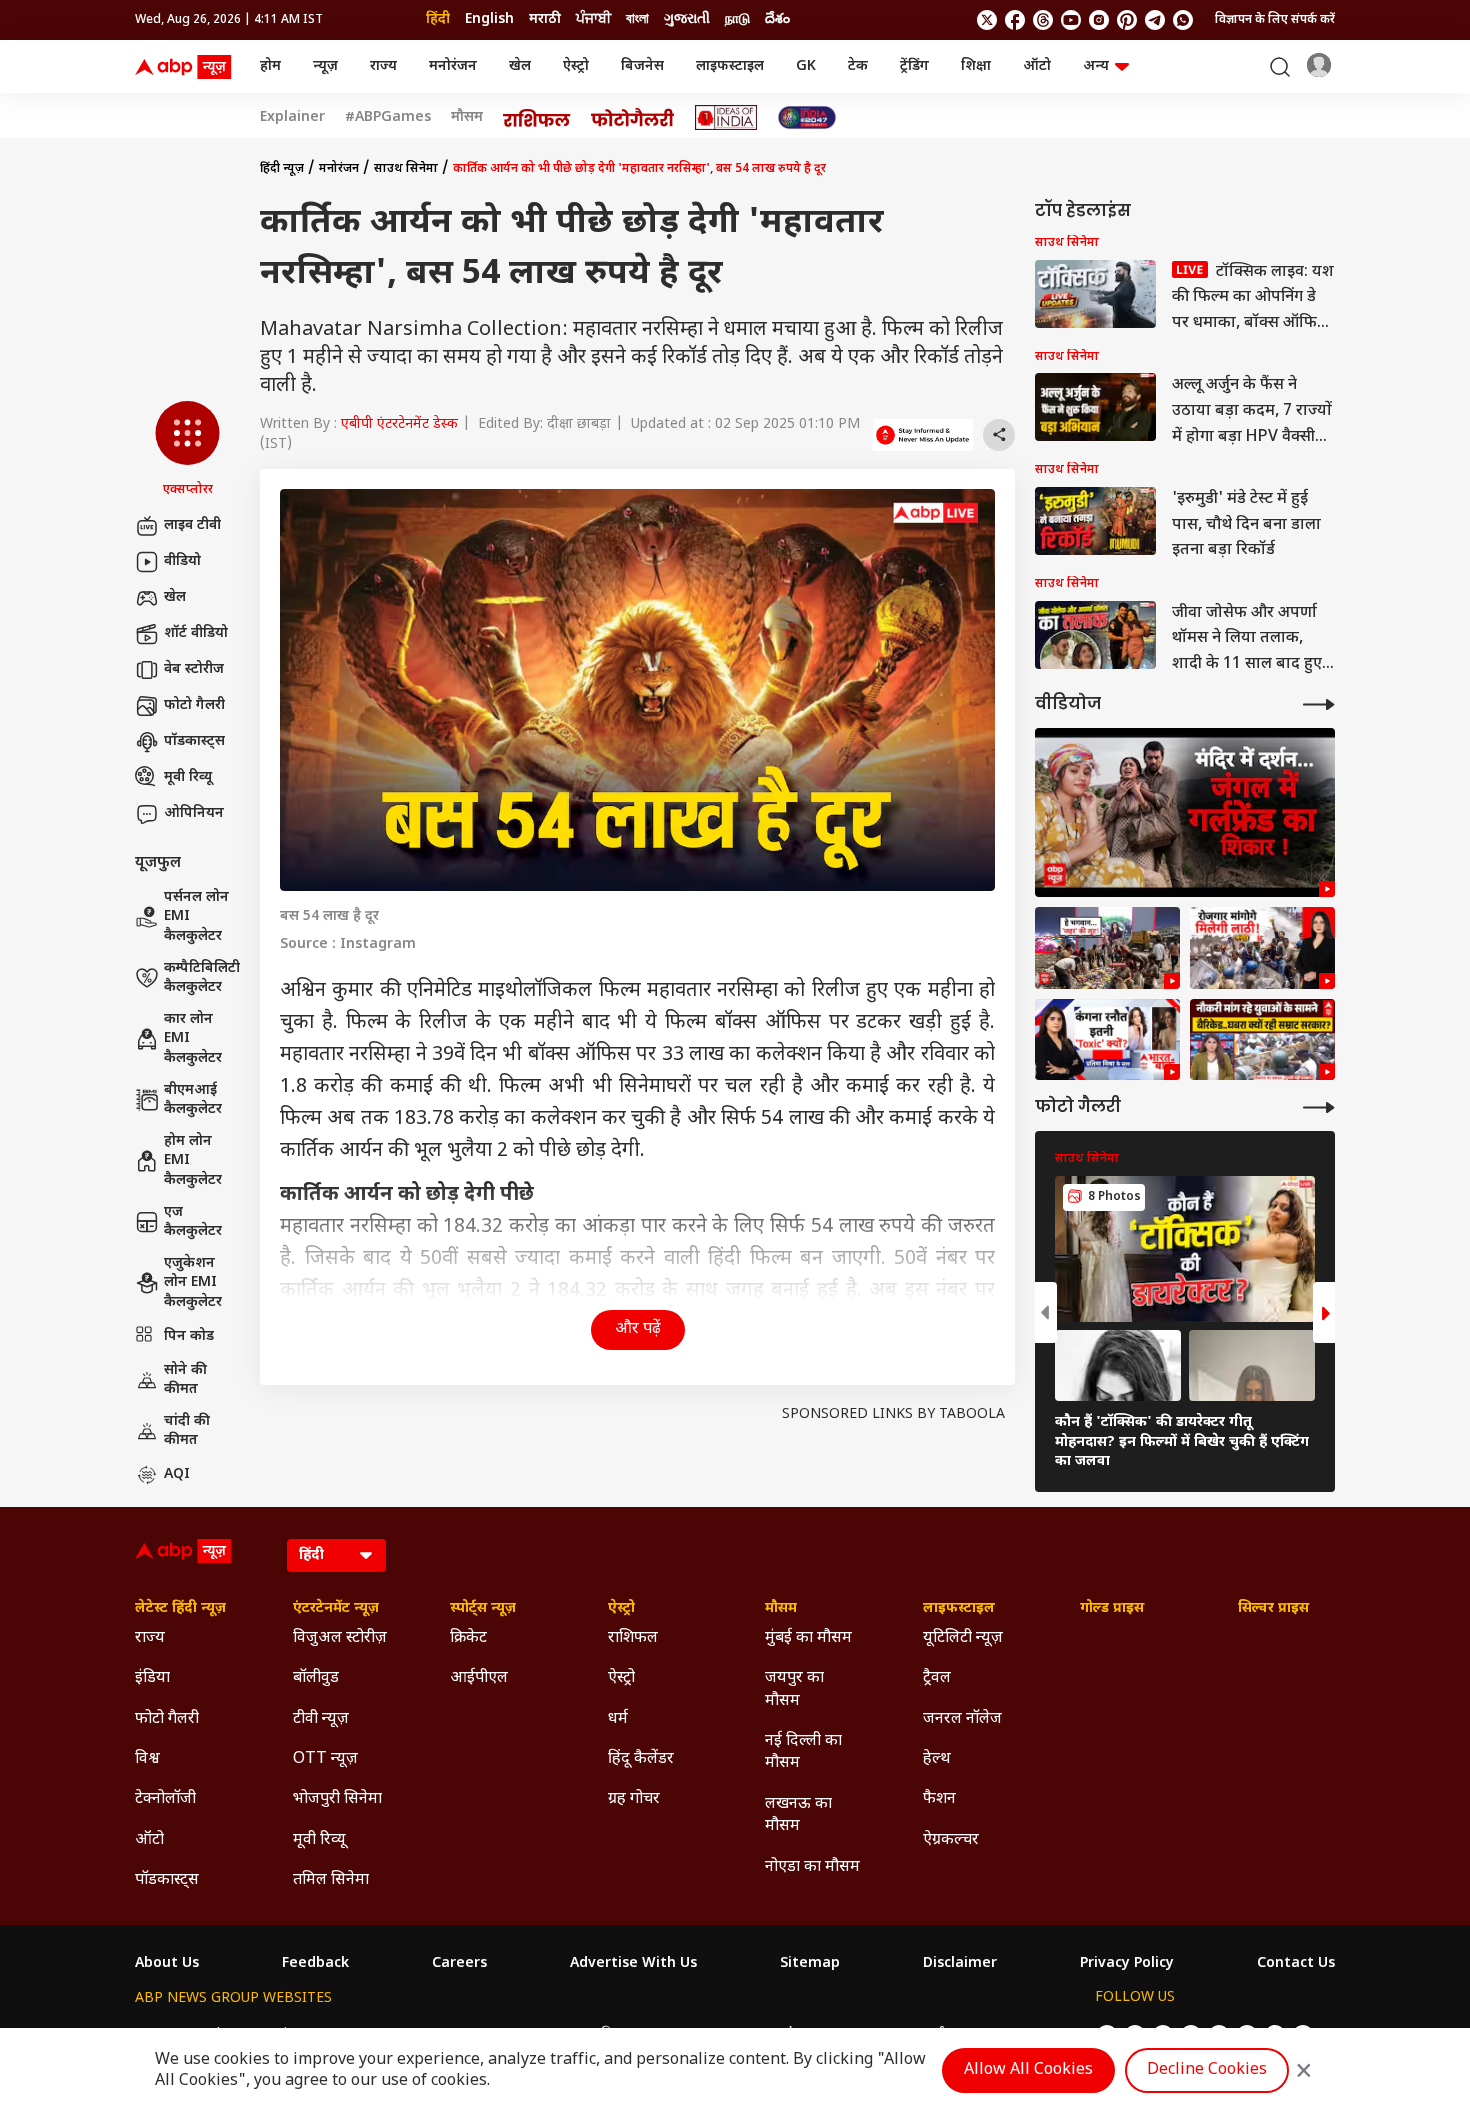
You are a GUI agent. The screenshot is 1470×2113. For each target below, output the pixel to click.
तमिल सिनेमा (331, 1880)
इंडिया (152, 1678)
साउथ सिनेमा (406, 169)
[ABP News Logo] (187, 67)
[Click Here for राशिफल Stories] (537, 118)
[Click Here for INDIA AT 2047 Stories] (807, 117)
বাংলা (637, 19)
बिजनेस (642, 66)
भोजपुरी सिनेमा (337, 1799)
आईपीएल (479, 1678)
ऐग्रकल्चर (951, 1840)
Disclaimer (960, 1964)
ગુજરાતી (687, 19)
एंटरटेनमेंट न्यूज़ (336, 1609)
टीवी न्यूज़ (321, 1719)
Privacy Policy (1127, 1964)
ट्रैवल (937, 1678)
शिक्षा (976, 66)
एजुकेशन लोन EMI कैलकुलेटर (193, 1283)
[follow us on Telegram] (1155, 20)
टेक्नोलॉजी (165, 1799)
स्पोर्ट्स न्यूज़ (483, 1609)
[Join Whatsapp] (1183, 20)
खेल (520, 66)
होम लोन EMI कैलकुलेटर (193, 1161)
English (489, 19)
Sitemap (810, 1964)
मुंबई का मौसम (808, 1638)
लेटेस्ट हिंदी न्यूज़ (180, 1609)
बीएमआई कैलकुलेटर (193, 1100)
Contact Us (1296, 1964)
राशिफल (633, 1638)
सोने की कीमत (185, 1380)
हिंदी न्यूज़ (282, 169)
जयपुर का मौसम (794, 1689)
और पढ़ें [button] (638, 1329)
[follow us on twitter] (987, 20)
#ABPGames (388, 118)
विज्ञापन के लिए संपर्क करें (1275, 20)
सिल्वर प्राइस (1273, 1609)
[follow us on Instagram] (1099, 20)
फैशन (939, 1799)
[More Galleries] (1319, 1107)
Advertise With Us (633, 1964)
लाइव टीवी (192, 525)
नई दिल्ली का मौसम (803, 1752)
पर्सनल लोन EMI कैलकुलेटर (196, 917)
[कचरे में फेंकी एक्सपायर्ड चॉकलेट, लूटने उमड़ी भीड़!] (1107, 948)
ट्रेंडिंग (914, 66)
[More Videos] (1319, 704)
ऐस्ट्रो (576, 66)
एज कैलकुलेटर (193, 1222)
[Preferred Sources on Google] (923, 435)
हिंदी (438, 19)
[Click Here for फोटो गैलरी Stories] (633, 117)
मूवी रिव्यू (188, 777)
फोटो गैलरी (194, 705)
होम (270, 66)
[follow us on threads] (1043, 20)
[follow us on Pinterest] (1127, 20)
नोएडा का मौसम (812, 1867)
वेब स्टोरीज (194, 669)
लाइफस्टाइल (730, 66)
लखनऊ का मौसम (798, 1815)
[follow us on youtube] (1071, 20)
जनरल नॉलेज (962, 1719)
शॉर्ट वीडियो (196, 633)
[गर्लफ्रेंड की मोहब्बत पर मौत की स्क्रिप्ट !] (1185, 812)
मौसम (467, 118)
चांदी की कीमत (187, 1431)
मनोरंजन (453, 66)
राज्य (383, 66)
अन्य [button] (1096, 66)
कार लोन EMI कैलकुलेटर (193, 1039)
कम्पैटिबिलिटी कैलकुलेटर (202, 978)
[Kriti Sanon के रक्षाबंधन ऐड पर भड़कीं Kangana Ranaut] (1107, 1040)
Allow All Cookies (1028, 2070)
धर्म (618, 1719)
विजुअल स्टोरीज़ (340, 1638)
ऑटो (1037, 66)
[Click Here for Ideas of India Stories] (726, 117)
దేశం (777, 19)
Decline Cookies (1207, 2070)
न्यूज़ (325, 66)
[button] (187, 450)
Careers (459, 1964)
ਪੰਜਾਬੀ (593, 19)
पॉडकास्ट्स (194, 741)
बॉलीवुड (316, 1678)
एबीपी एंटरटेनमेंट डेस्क (399, 424)
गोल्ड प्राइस (1112, 1609)
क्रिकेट (468, 1638)
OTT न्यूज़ (325, 1759)
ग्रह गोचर (634, 1799)
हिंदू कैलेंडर (641, 1759)
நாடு (737, 19)
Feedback (315, 1964)
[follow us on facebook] (1015, 20)
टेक (858, 66)
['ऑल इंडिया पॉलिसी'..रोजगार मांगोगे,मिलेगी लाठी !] (1262, 948)
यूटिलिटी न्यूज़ (963, 1638)
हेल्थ (937, 1759)
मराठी (545, 19)
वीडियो (182, 561)
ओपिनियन (194, 813)
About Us (167, 1964)
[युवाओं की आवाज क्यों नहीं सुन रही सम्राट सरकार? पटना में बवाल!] (1262, 1040)
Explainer (292, 118)
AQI (177, 1474)
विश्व (147, 1759)
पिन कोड (189, 1336)
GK (806, 66)
